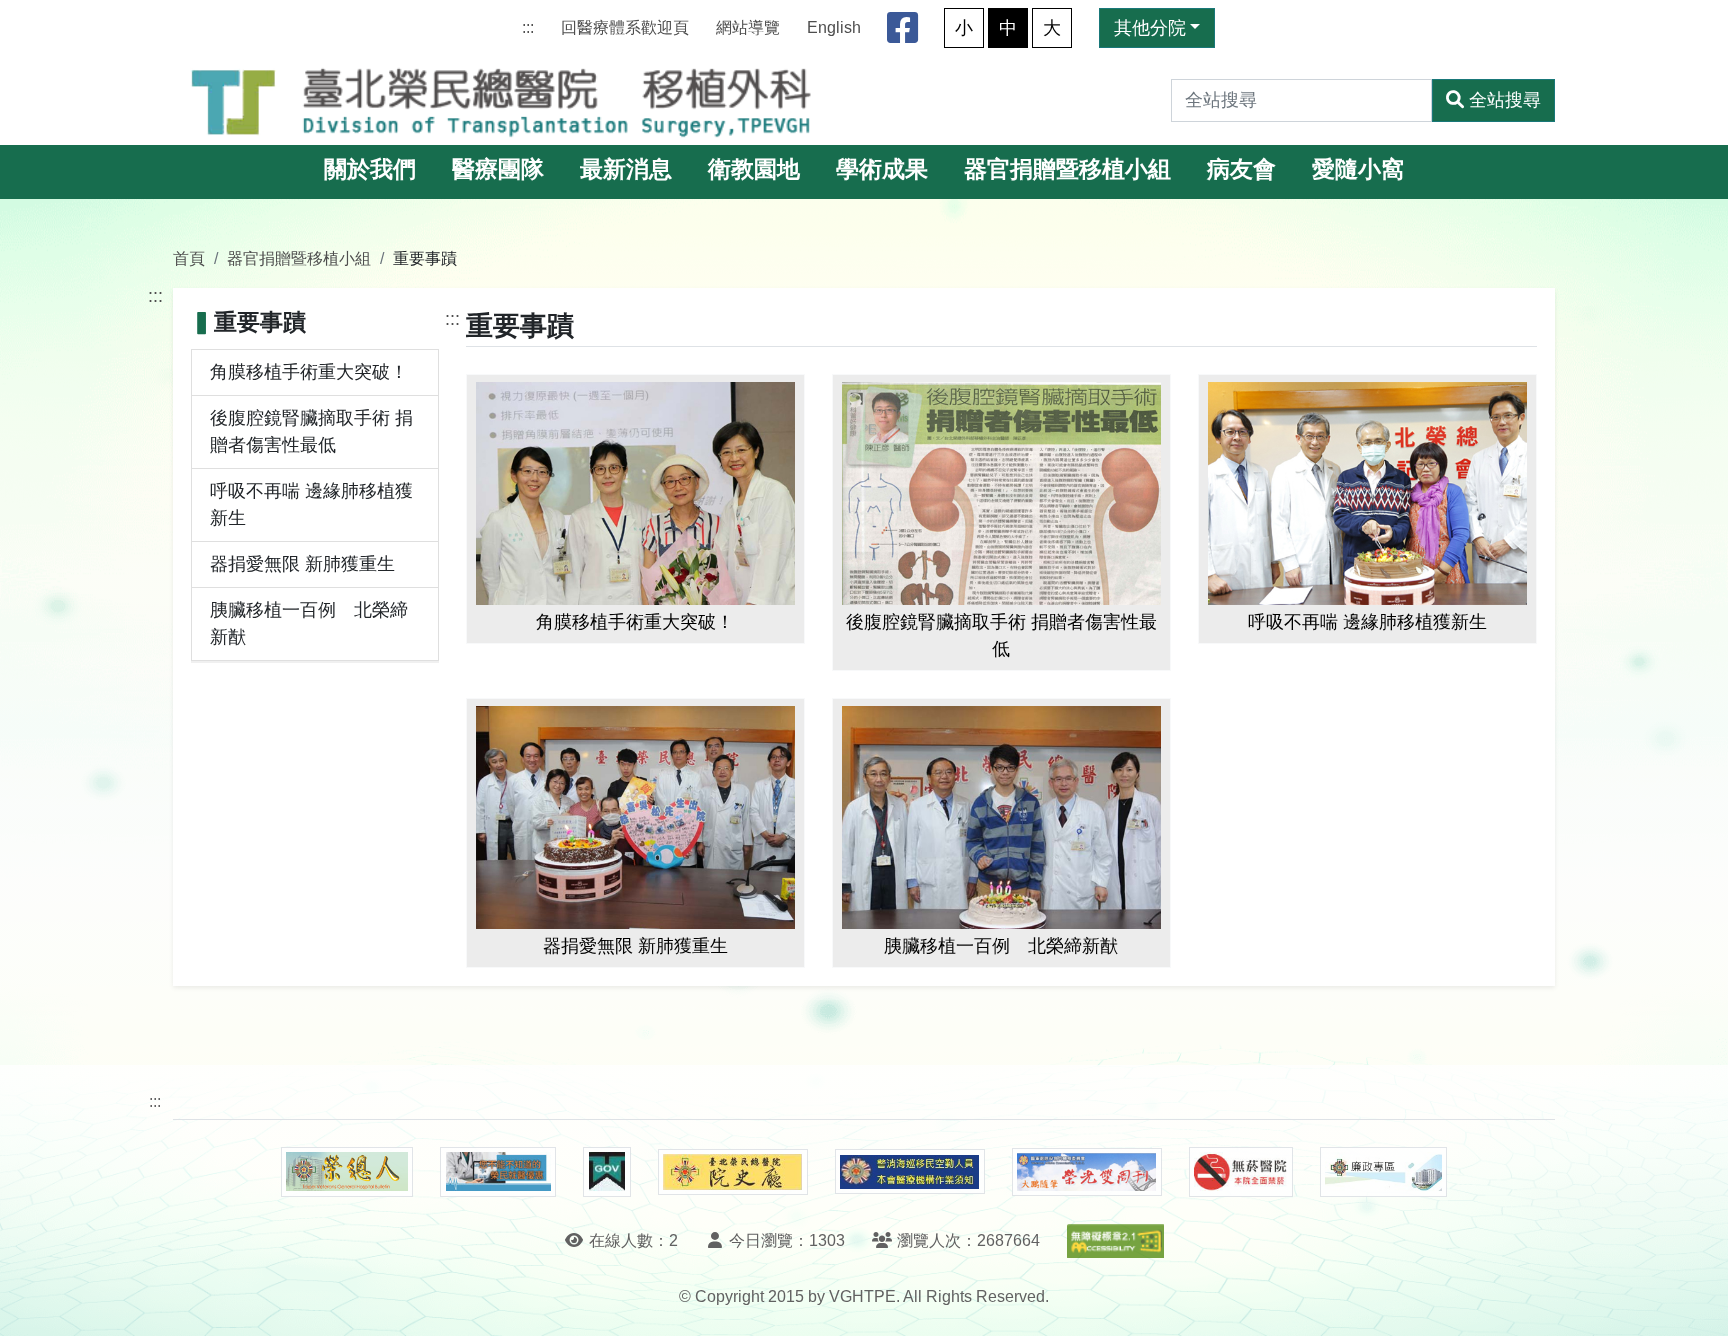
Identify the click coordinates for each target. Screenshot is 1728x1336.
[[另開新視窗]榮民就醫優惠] (498, 1172)
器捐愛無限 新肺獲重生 (302, 564)
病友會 (1241, 169)
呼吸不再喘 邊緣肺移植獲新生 (311, 504)
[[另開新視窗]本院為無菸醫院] (1241, 1172)
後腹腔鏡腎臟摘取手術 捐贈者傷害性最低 (311, 431)
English (834, 27)
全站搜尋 (1505, 100)
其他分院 (1150, 28)
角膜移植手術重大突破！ (309, 372)
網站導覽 (748, 27)
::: (528, 27)
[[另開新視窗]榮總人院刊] (347, 1172)
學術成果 (882, 169)
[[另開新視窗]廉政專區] (1383, 1172)
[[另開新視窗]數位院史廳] (733, 1172)
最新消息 (626, 169)
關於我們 (370, 169)
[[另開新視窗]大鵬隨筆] (1087, 1172)
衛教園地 (754, 169)
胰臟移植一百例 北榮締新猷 (309, 623)
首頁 (189, 258)
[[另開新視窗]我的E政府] (606, 1172)
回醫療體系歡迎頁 (625, 27)
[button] (1694, 1300)
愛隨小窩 (1358, 169)
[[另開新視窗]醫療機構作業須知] (910, 1171)
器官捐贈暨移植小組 (1067, 169)
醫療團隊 (498, 169)
